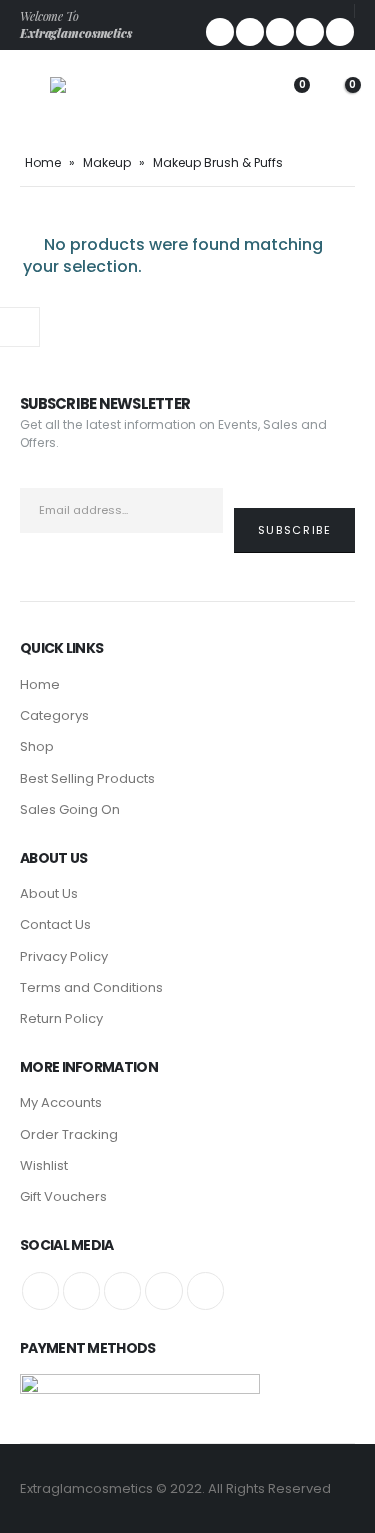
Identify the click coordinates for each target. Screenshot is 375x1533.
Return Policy (61, 1018)
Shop (37, 746)
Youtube (163, 1290)
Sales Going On (70, 809)
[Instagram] (340, 32)
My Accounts (61, 1102)
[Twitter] (250, 32)
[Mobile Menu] (35, 95)
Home (43, 162)
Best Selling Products (87, 778)
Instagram (205, 1290)
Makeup (107, 162)
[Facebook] (220, 32)
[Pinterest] (280, 32)
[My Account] (239, 95)
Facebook (40, 1290)
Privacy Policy (64, 956)
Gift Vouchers (63, 1196)
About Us (49, 893)
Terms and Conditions (91, 987)
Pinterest (122, 1290)
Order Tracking (69, 1134)
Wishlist (44, 1165)
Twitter (81, 1290)
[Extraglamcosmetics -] (95, 95)
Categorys (54, 715)
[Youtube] (310, 32)
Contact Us (55, 924)
